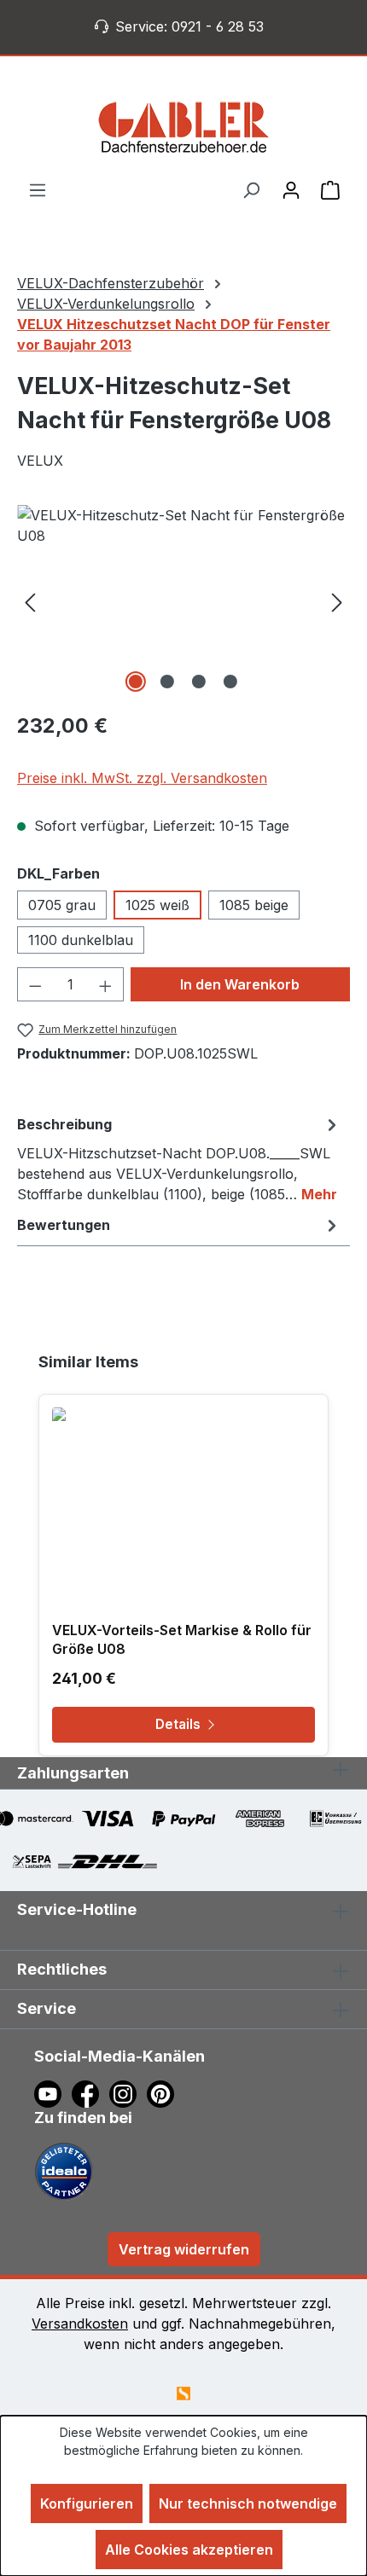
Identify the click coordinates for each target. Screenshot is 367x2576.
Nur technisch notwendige (248, 2503)
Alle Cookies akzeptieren (189, 2550)
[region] (183, 601)
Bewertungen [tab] (64, 1225)
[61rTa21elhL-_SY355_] (183, 601)
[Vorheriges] (30, 601)
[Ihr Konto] (291, 189)
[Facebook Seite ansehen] (90, 2093)
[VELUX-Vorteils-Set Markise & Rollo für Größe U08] (183, 1493)
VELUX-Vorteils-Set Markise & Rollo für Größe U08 (182, 1639)
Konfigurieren (87, 2503)
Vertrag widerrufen (184, 2249)
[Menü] (38, 189)
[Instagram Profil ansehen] (128, 2093)
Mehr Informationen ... (184, 2468)
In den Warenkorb (240, 984)
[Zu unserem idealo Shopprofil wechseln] (64, 2171)
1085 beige (254, 905)
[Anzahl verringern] (35, 984)
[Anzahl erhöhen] (106, 984)
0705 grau (62, 905)
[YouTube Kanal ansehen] (53, 2093)
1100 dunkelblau (81, 940)
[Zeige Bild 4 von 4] (230, 682)
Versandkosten (80, 2324)
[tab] (179, 1158)
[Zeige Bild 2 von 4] (167, 682)
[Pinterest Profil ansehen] (163, 2093)
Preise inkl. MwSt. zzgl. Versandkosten (142, 778)
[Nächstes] (337, 601)
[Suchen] (251, 189)
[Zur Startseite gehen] (183, 127)
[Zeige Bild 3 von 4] (199, 682)
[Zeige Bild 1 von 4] (136, 682)
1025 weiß (157, 905)
